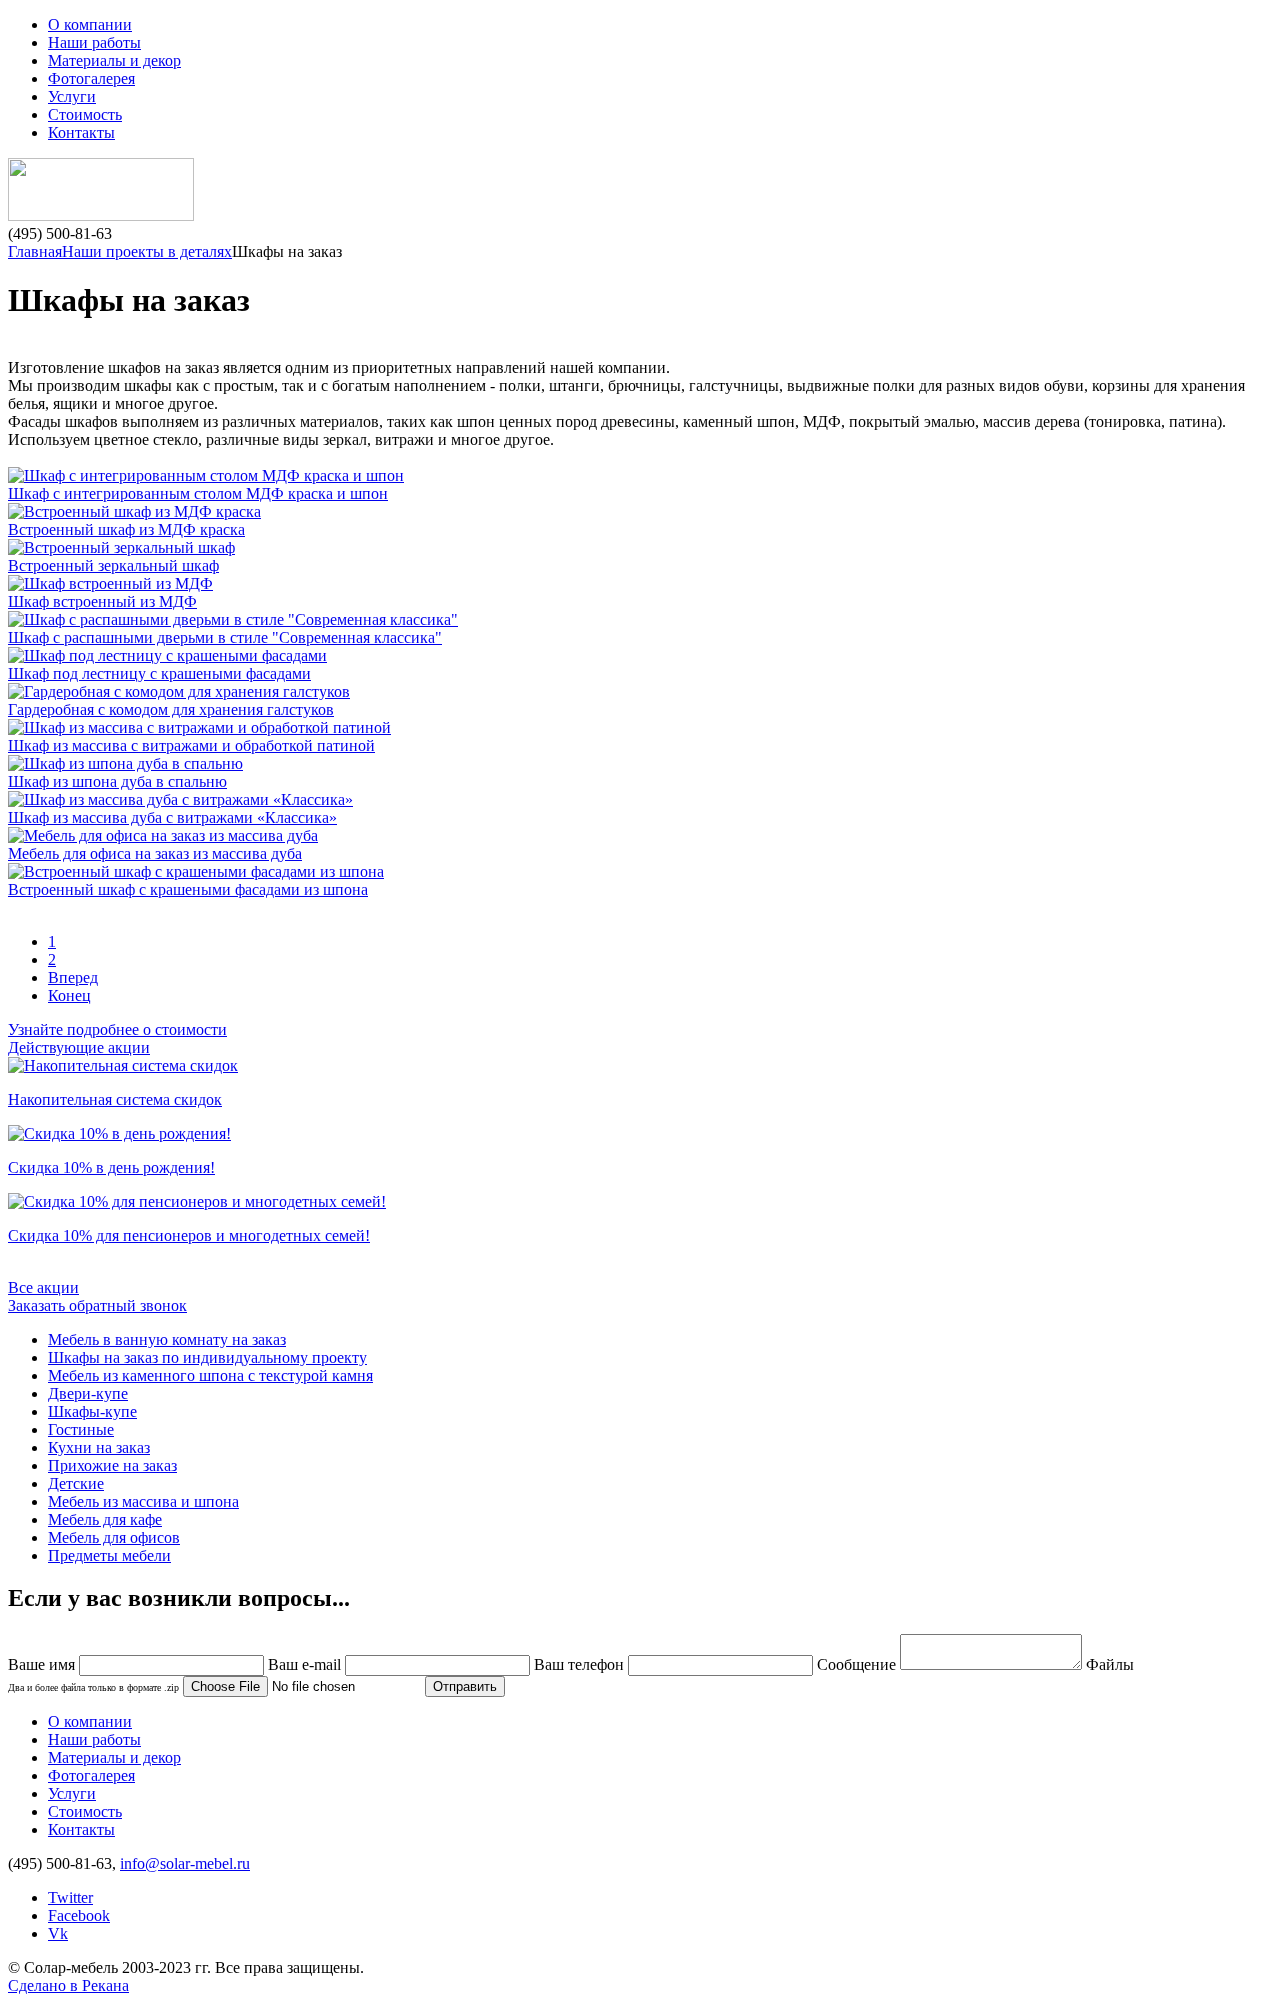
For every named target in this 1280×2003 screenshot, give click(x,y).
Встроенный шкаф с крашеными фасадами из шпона (188, 889)
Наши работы (94, 42)
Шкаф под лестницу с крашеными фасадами (159, 673)
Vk (58, 1933)
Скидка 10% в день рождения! (111, 1167)
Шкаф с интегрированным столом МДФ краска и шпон (198, 493)
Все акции (43, 1287)
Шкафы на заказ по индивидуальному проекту (207, 1357)
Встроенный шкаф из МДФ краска (126, 529)
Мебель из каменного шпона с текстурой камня (210, 1375)
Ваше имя (41, 1664)
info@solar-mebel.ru (185, 1863)
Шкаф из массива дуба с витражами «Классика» (172, 817)
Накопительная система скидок (115, 1099)
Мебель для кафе (105, 1519)
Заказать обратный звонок (97, 1305)
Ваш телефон (579, 1664)
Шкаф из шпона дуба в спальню (117, 781)
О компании (90, 24)
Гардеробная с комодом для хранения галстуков (171, 709)
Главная (35, 251)
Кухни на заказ (99, 1447)
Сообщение (856, 1664)
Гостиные (81, 1429)
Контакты (81, 132)
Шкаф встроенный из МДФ (102, 601)
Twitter (70, 1897)
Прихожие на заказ (112, 1465)
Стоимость (85, 114)
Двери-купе (88, 1393)
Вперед (73, 977)
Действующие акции (79, 1047)
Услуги (72, 96)
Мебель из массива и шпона (143, 1501)
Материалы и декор (114, 60)
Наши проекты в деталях (147, 251)
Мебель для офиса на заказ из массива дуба (155, 853)
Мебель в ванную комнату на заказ (167, 1339)
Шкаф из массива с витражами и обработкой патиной (191, 745)
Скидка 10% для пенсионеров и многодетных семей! (189, 1235)
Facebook (79, 1915)
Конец (69, 995)
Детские (76, 1483)
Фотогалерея (91, 78)
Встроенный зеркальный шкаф (113, 565)
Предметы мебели (109, 1555)
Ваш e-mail (304, 1664)
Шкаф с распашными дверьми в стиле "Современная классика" (225, 637)
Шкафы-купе (92, 1411)
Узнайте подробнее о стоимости (117, 1029)
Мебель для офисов (114, 1537)
